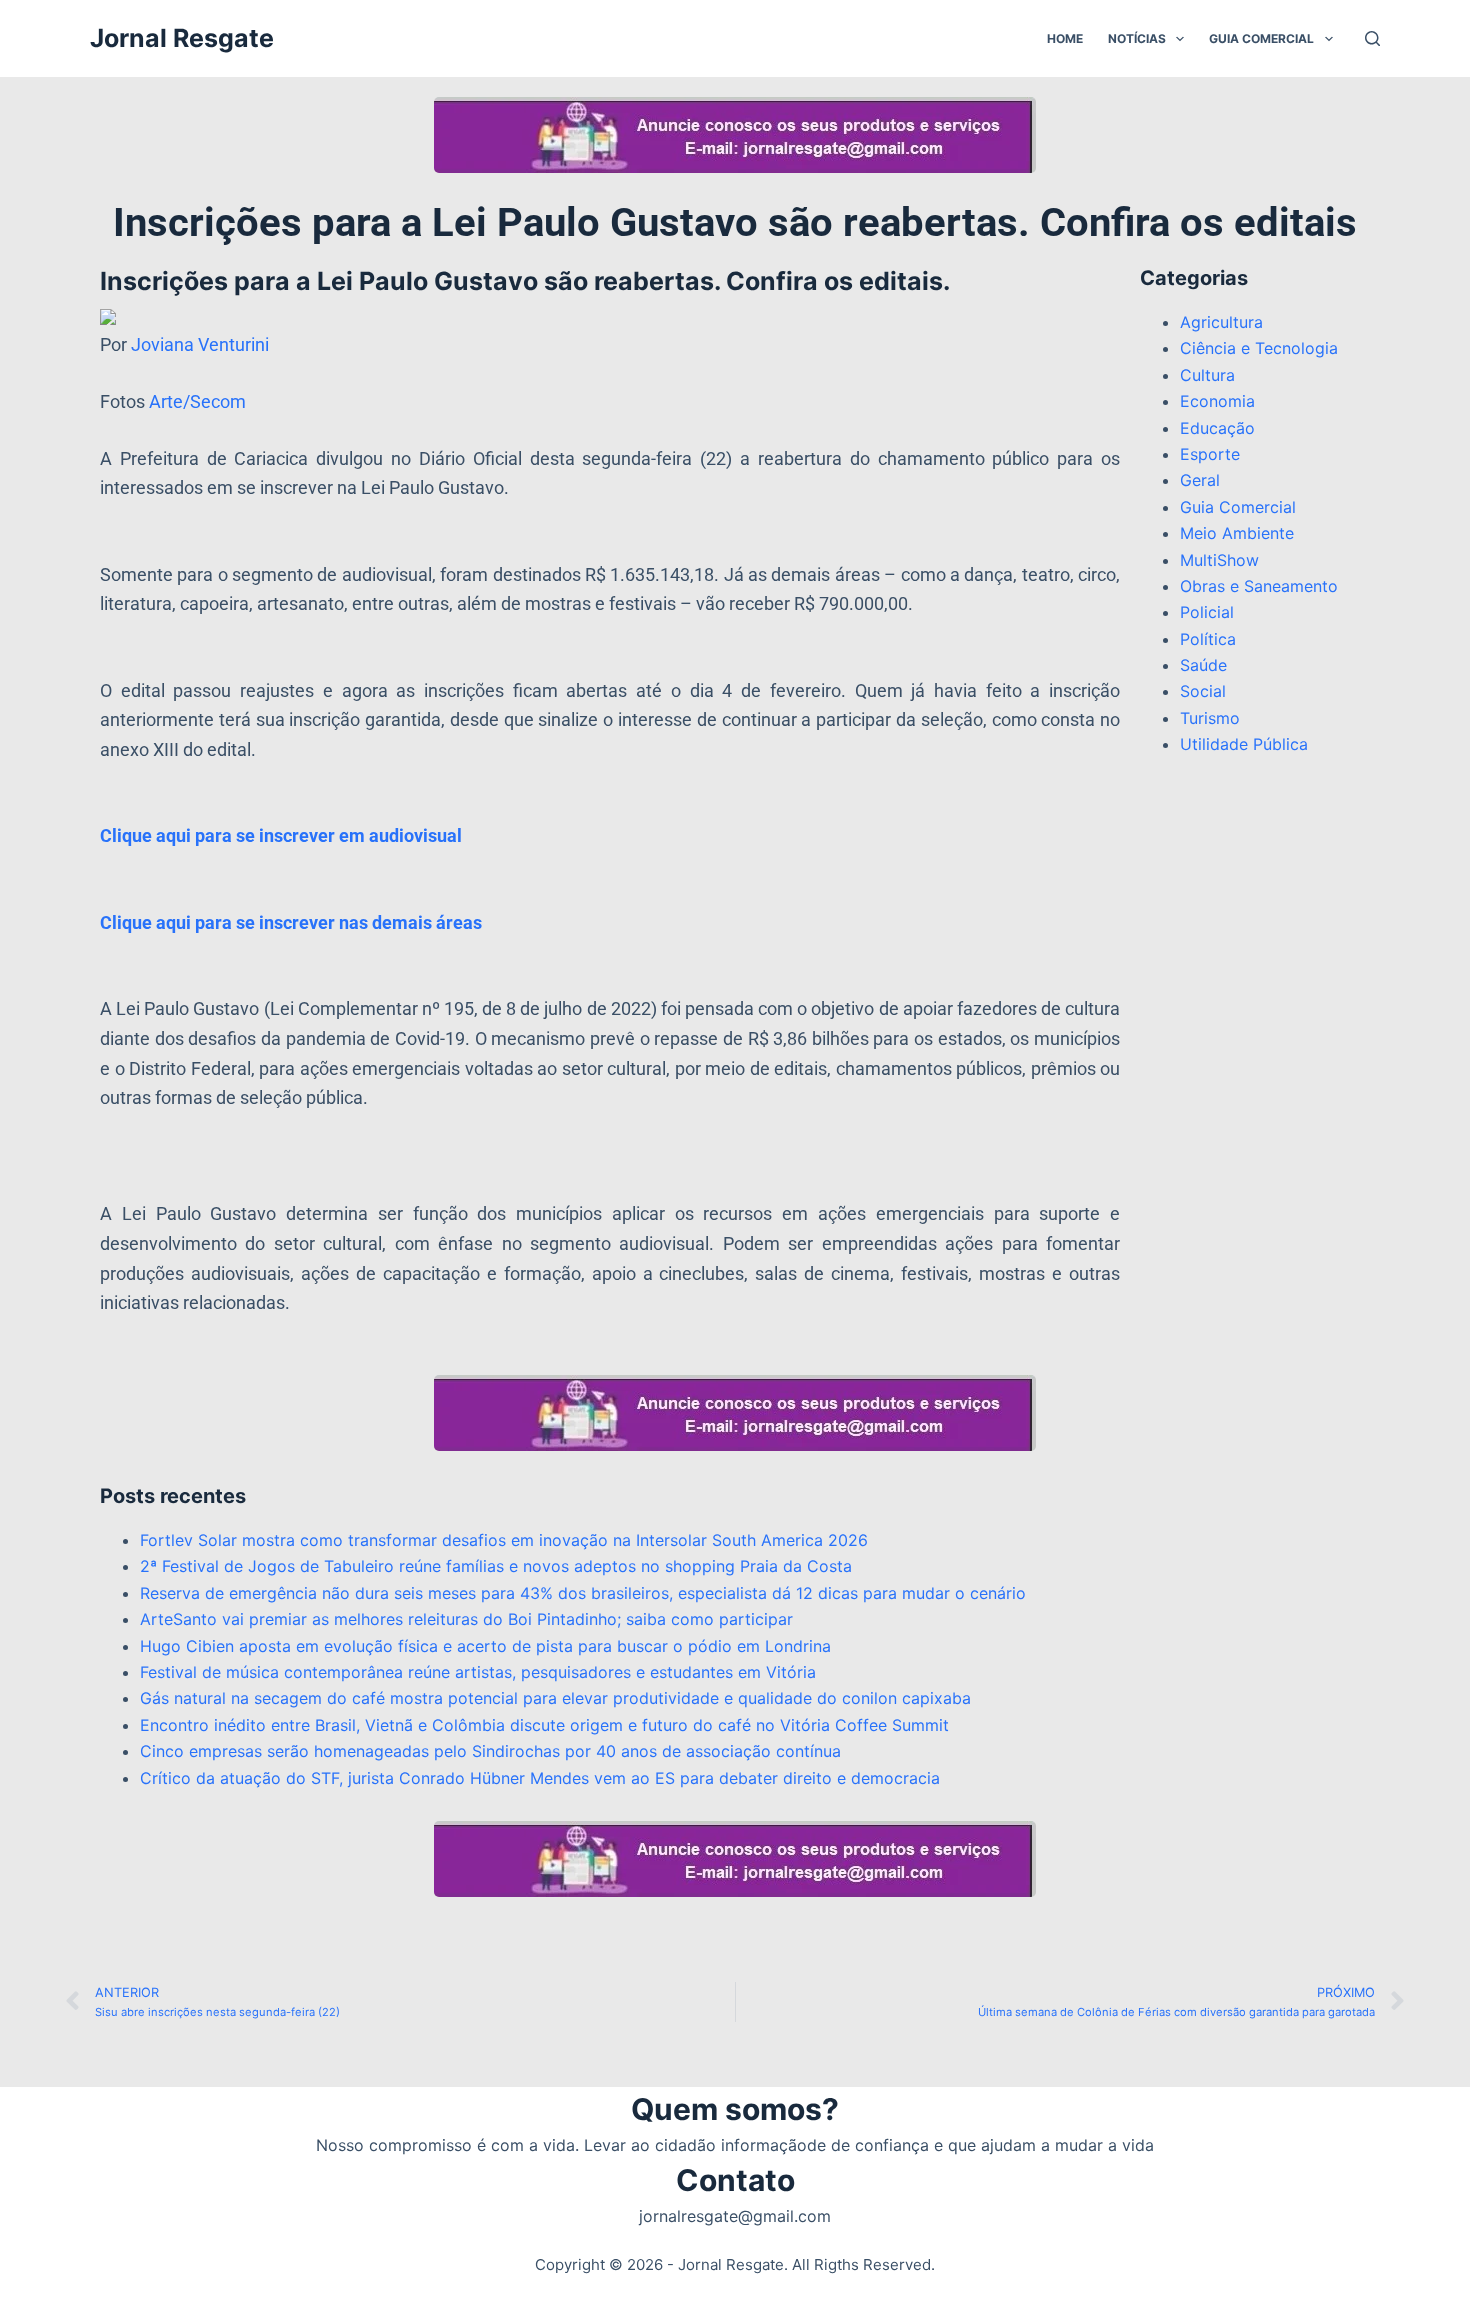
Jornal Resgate (182, 38)
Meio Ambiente (1237, 533)
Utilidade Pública (1244, 744)
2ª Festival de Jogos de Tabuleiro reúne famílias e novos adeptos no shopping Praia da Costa (496, 1566)
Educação (1217, 428)
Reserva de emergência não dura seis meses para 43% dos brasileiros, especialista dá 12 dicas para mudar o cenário (583, 1593)
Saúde (1203, 665)
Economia (1217, 401)
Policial (1207, 612)
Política (1208, 639)
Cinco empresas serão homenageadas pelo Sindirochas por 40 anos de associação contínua (490, 1751)
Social (1203, 691)
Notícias (1137, 38)
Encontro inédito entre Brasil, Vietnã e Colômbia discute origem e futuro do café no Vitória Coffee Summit (544, 1725)
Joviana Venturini (202, 344)
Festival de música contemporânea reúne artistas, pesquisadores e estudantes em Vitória (478, 1672)
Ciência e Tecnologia (1259, 348)
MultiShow (1219, 560)
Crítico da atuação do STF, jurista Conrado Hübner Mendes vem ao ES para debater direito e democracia (540, 1778)
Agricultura (1221, 322)
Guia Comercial (1261, 38)
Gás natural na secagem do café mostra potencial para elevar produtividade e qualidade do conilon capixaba (555, 1698)
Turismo (1210, 718)
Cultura (1207, 375)
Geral (1200, 480)
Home (1065, 38)
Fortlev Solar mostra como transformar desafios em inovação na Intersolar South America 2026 (504, 1540)
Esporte (1210, 454)
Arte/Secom (197, 401)
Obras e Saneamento (1259, 586)
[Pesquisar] (1372, 38)
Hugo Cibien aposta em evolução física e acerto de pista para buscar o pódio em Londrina (485, 1646)
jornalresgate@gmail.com (735, 2216)
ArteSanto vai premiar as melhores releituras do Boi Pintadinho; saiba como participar (466, 1619)
